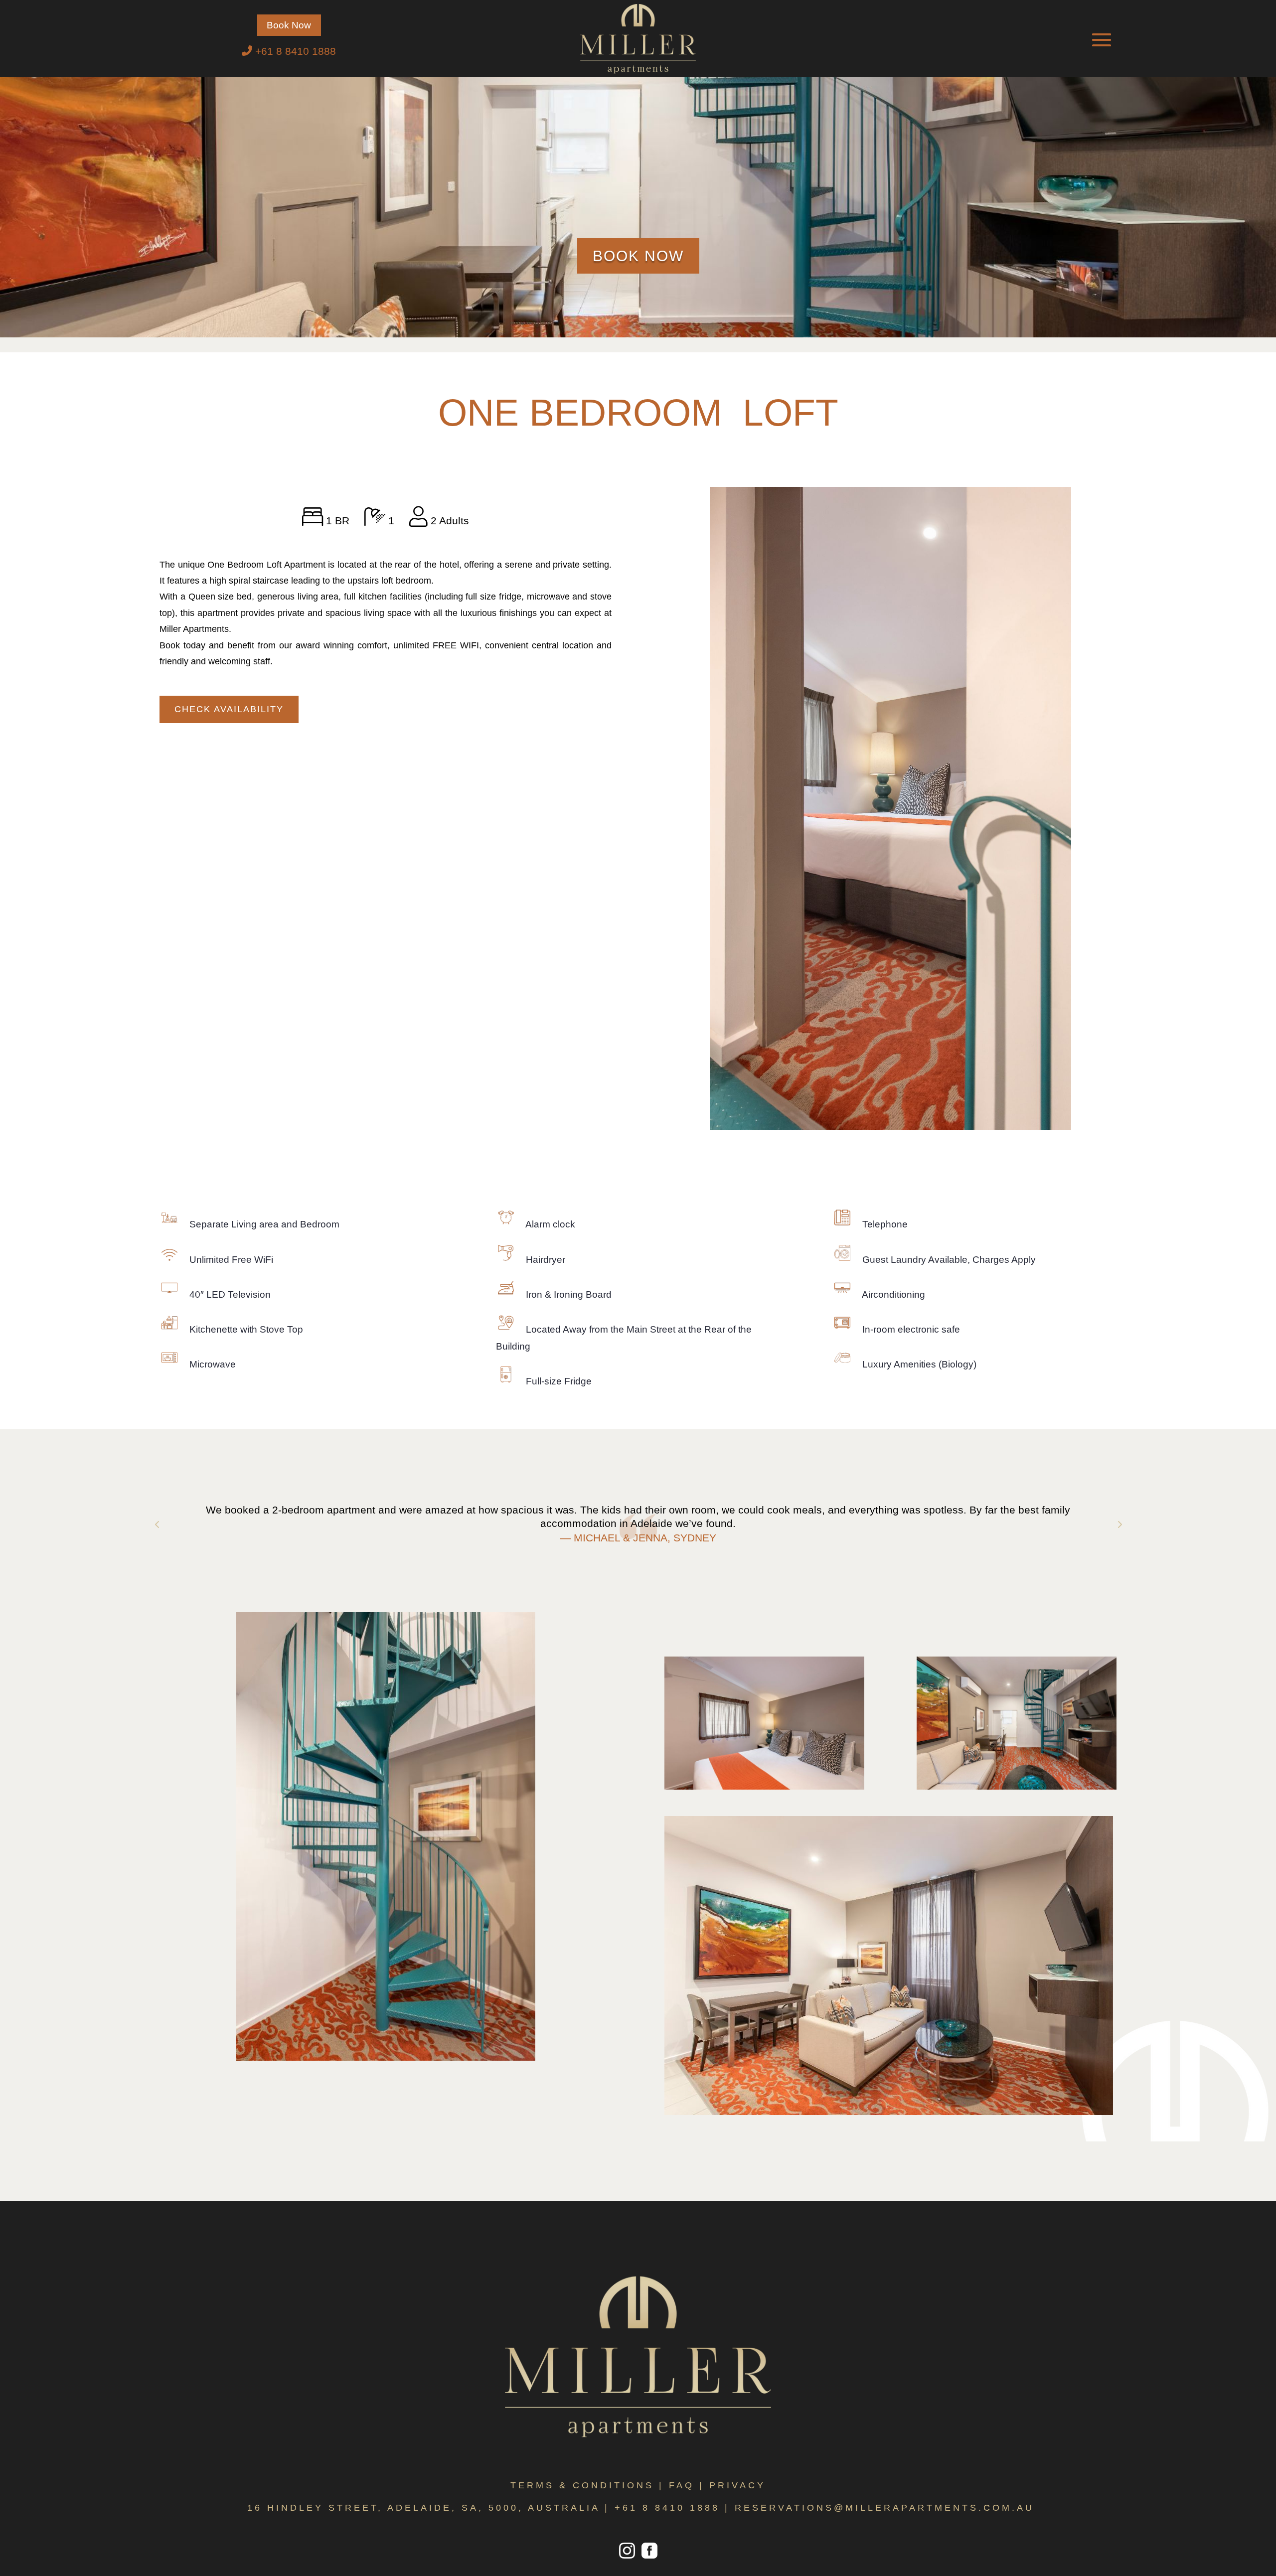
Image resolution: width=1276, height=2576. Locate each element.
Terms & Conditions (582, 2485)
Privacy (737, 2485)
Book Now (289, 25)
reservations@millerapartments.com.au (884, 2508)
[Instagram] (627, 2557)
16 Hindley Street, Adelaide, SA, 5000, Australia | (431, 2508)
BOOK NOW (638, 256)
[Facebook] (648, 2557)
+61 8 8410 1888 (667, 2508)
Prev (157, 1524)
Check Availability (229, 709)
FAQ (682, 2485)
